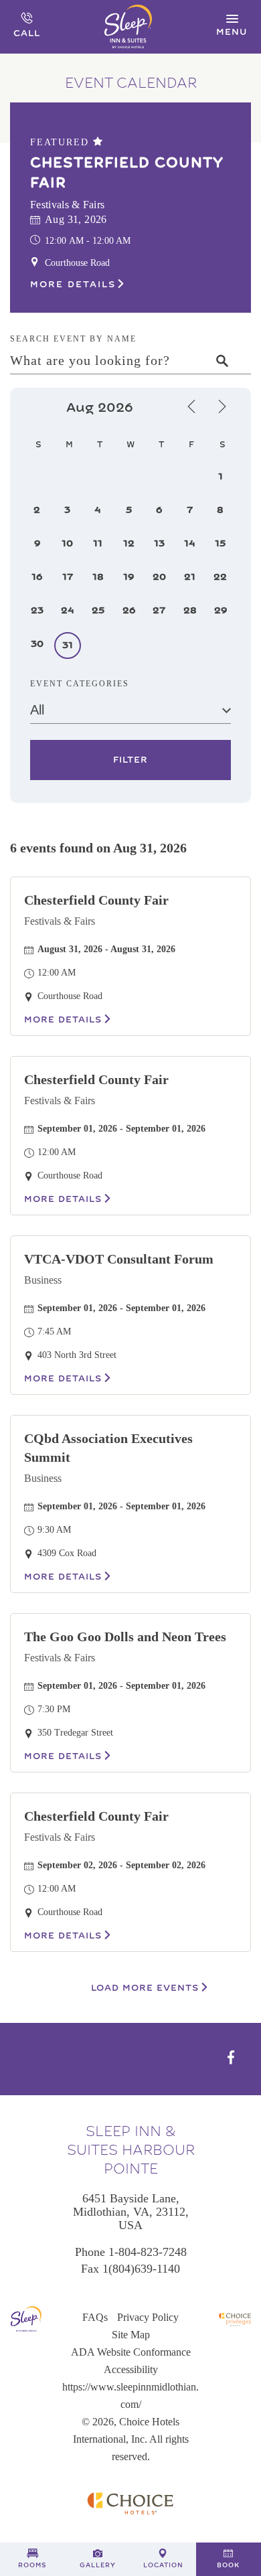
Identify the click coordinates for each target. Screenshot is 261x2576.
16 (37, 577)
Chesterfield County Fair (127, 173)
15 (220, 543)
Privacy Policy (148, 2317)
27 (159, 610)
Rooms (32, 2565)
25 (98, 610)
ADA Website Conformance (131, 2352)
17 (68, 577)
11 (98, 543)
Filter (130, 760)
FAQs (95, 2317)
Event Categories (80, 684)
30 (37, 644)
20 (159, 577)
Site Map (131, 2335)
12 (129, 543)
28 (190, 610)
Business (43, 1280)
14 (190, 543)
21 (190, 577)
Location (163, 2565)
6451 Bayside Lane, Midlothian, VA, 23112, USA (131, 2212)
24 (68, 610)
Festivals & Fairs (60, 921)
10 (67, 543)
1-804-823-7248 (148, 2252)
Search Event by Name (73, 339)
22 (220, 577)
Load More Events (145, 1988)
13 (159, 543)
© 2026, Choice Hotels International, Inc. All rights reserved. (131, 2439)
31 (68, 645)
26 (129, 610)
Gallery (98, 2565)
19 (128, 577)
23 (37, 610)
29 (221, 610)
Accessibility (131, 2369)
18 (98, 577)
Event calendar (131, 83)
